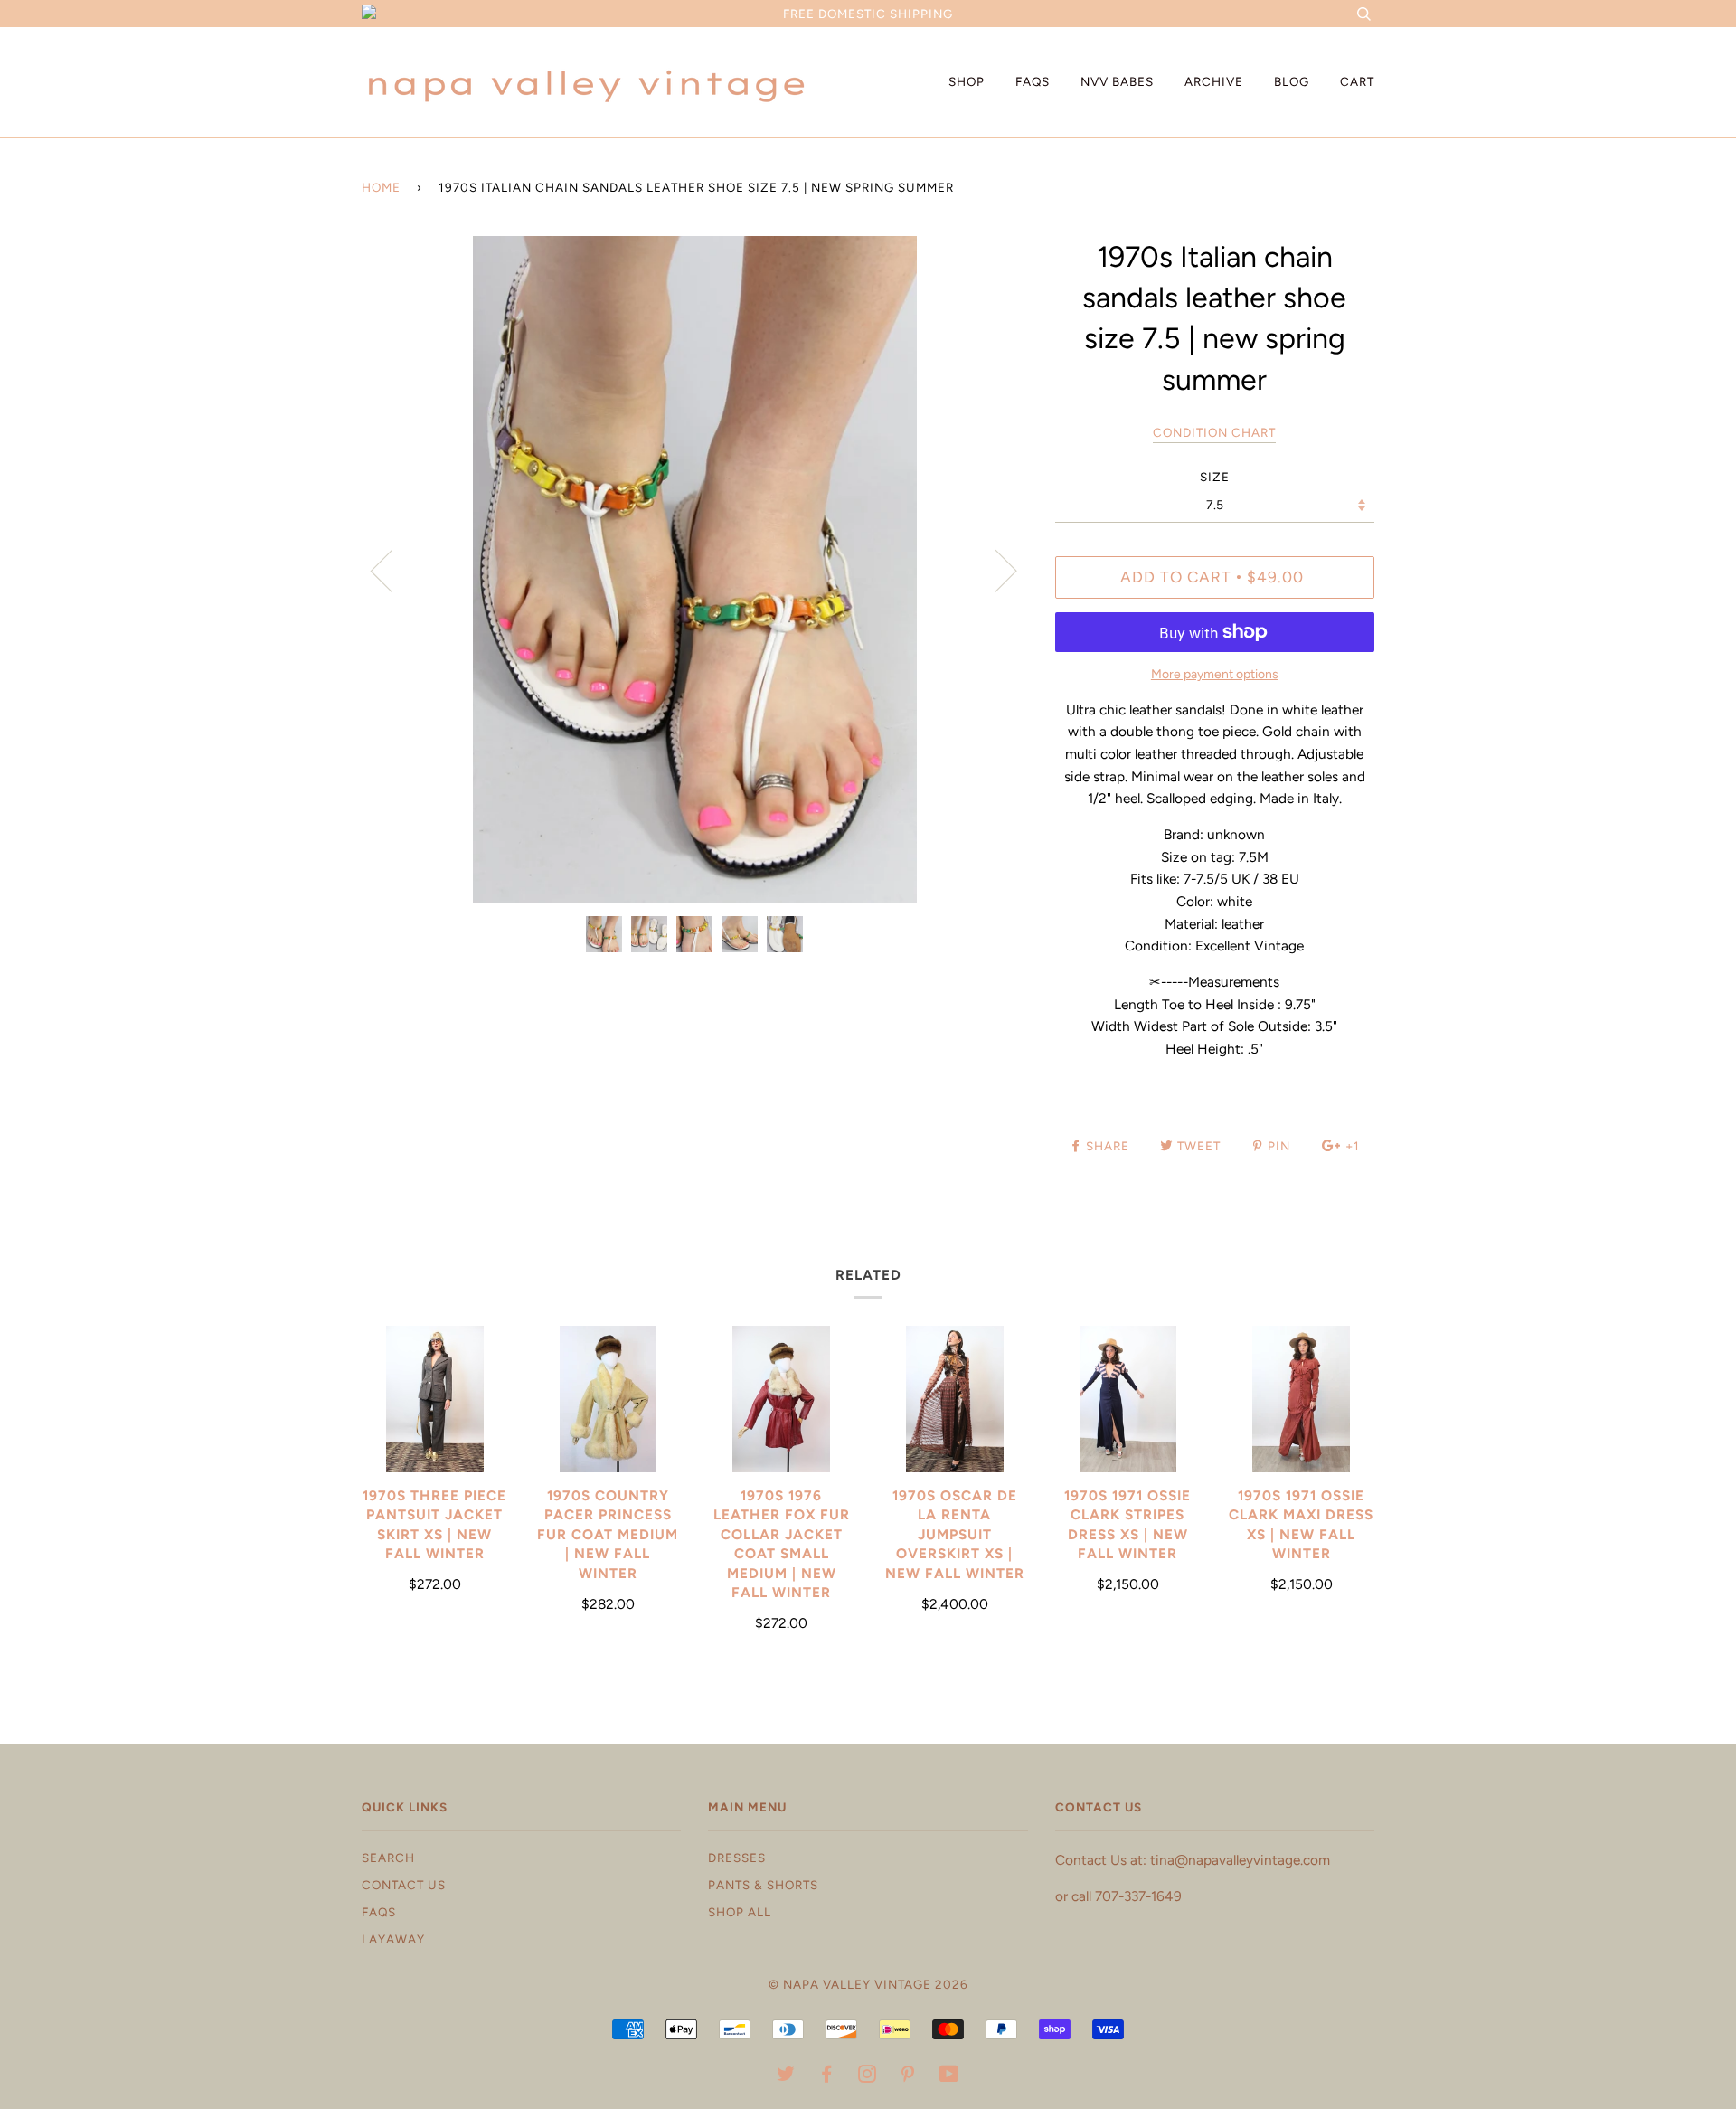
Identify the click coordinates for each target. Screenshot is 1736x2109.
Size (1215, 477)
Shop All (740, 1912)
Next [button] (995, 570)
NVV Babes (1117, 81)
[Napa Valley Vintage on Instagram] (868, 2076)
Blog (1292, 81)
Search (388, 1858)
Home (381, 187)
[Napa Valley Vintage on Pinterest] (908, 2076)
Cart (1357, 81)
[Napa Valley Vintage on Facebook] (827, 2076)
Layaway (393, 1939)
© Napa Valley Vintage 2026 (868, 1984)
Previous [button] (392, 570)
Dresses (737, 1858)
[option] (695, 569)
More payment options (1215, 674)
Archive (1214, 81)
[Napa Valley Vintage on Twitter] (786, 2076)
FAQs (1033, 81)
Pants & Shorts (763, 1885)
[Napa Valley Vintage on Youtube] (949, 2076)
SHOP (967, 81)
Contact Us (404, 1885)
